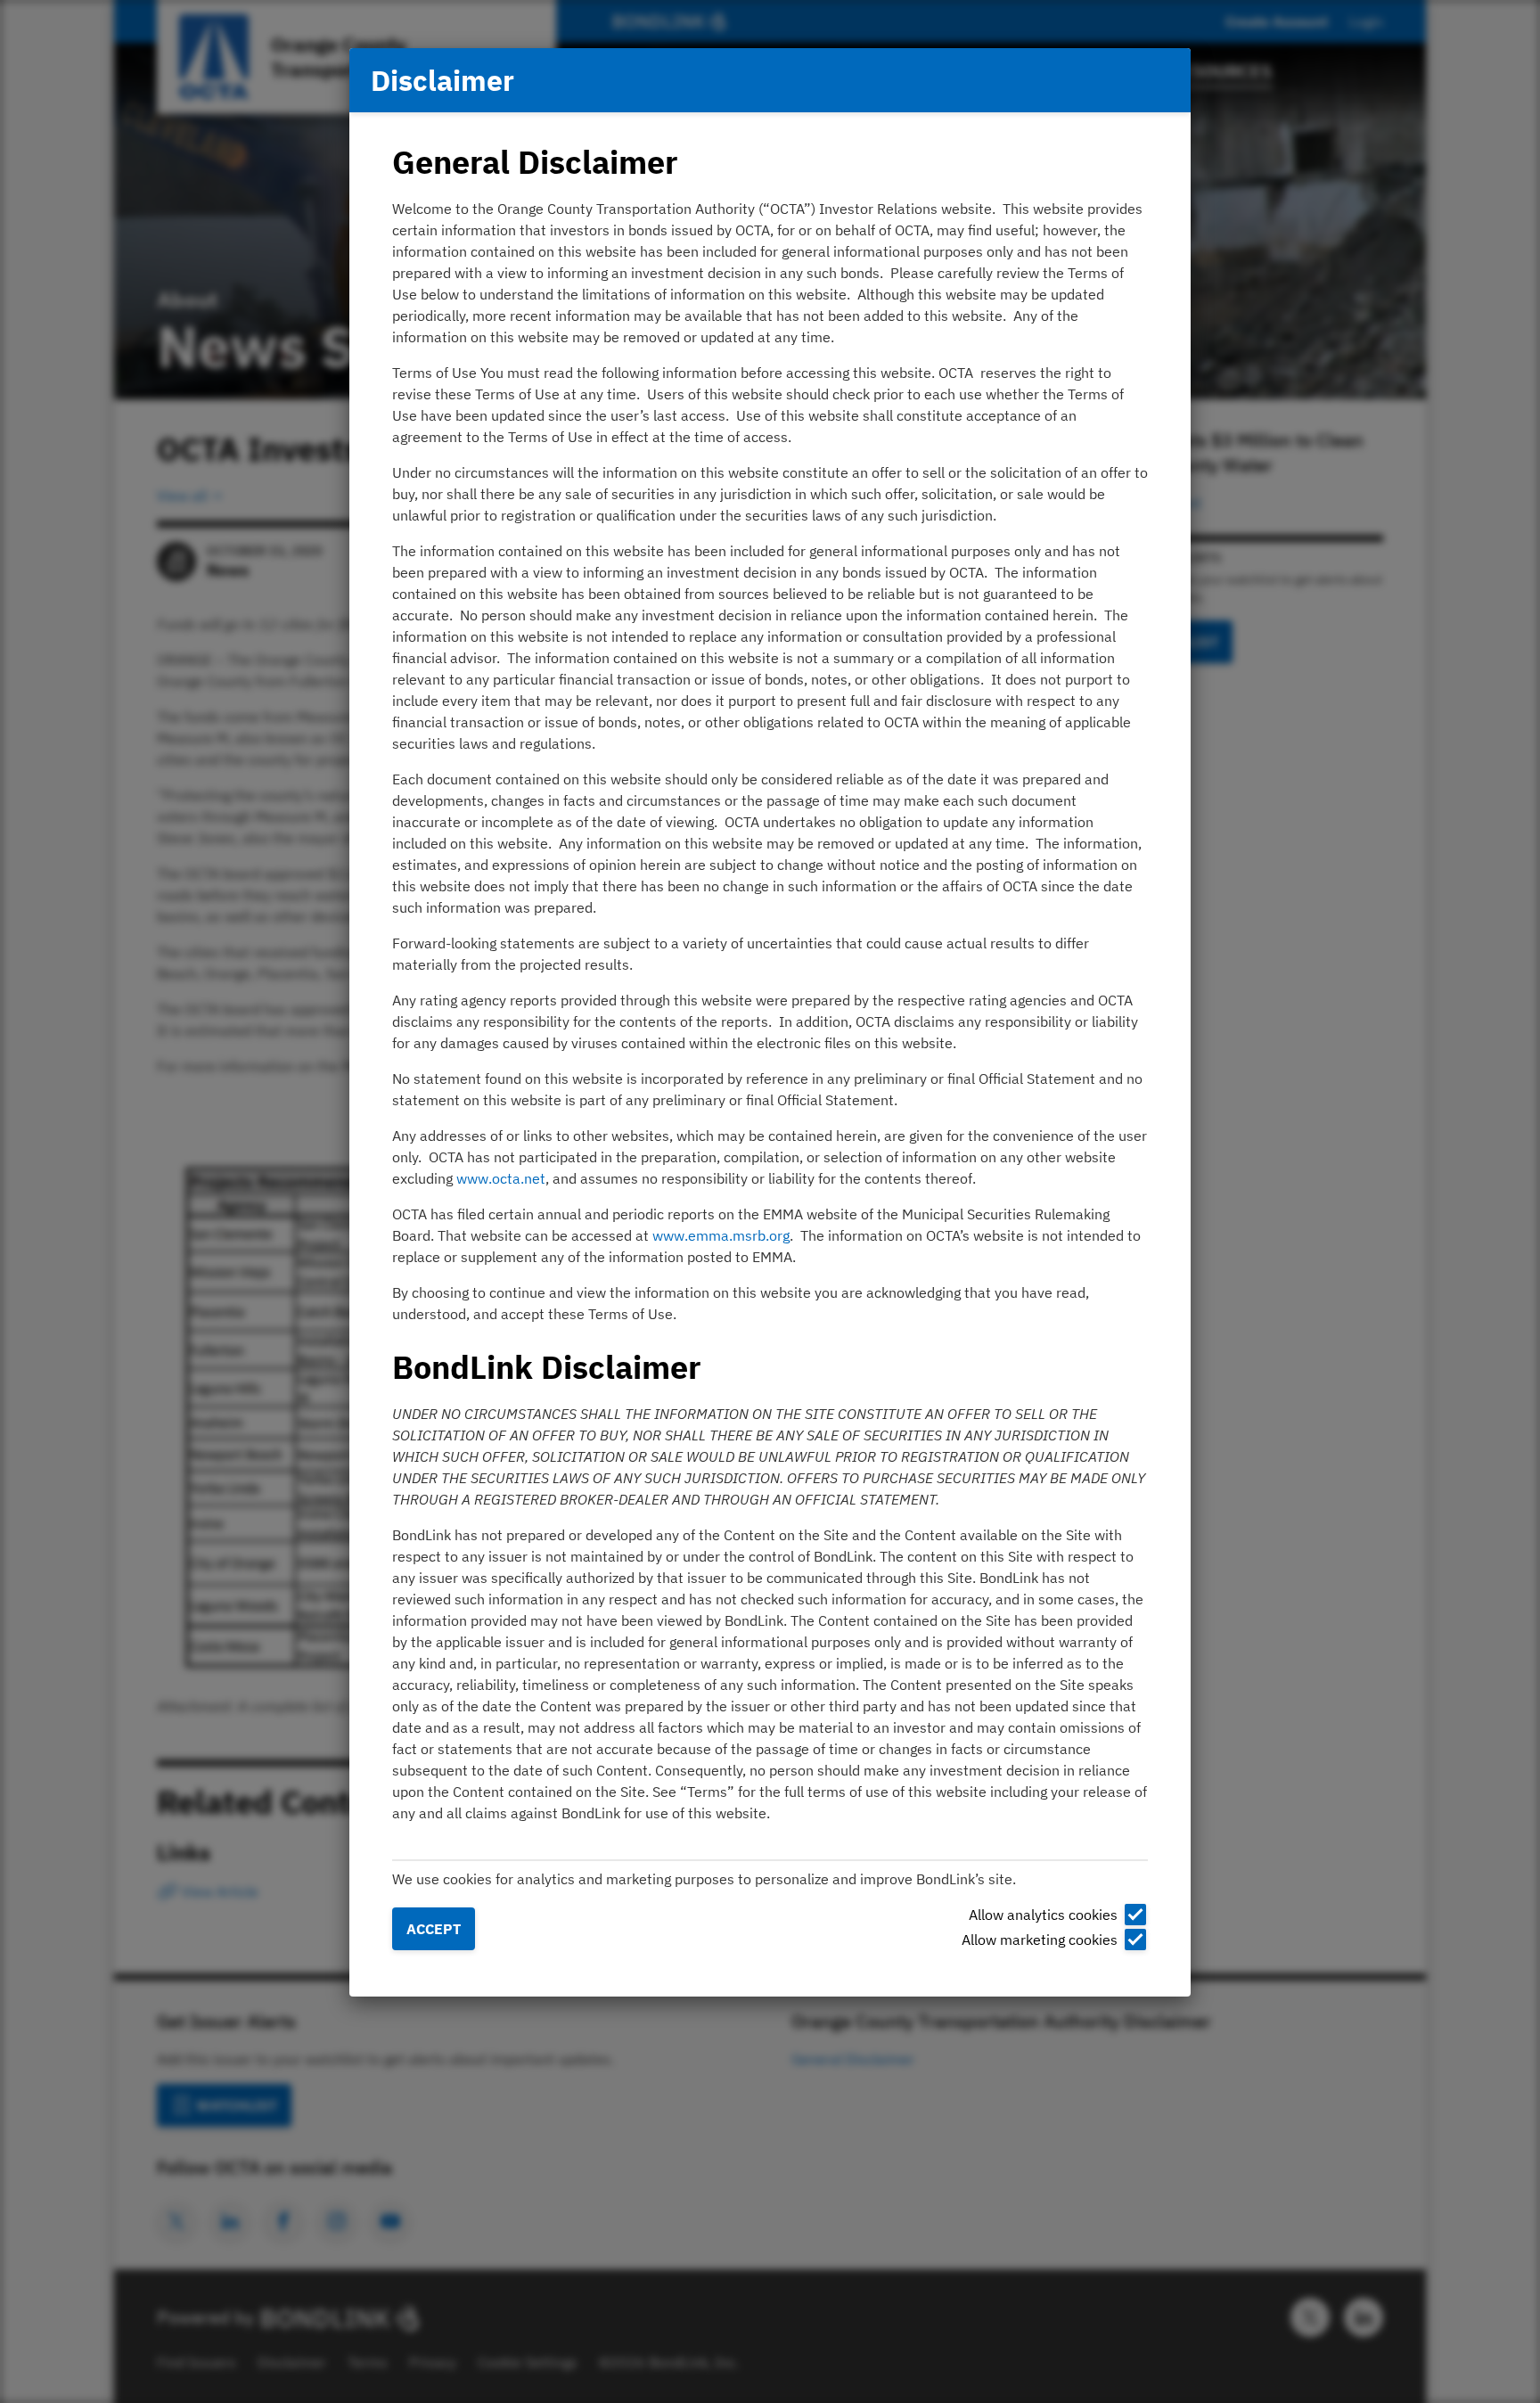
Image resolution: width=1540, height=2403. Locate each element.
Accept (434, 1929)
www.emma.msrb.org (721, 1235)
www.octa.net (501, 1178)
